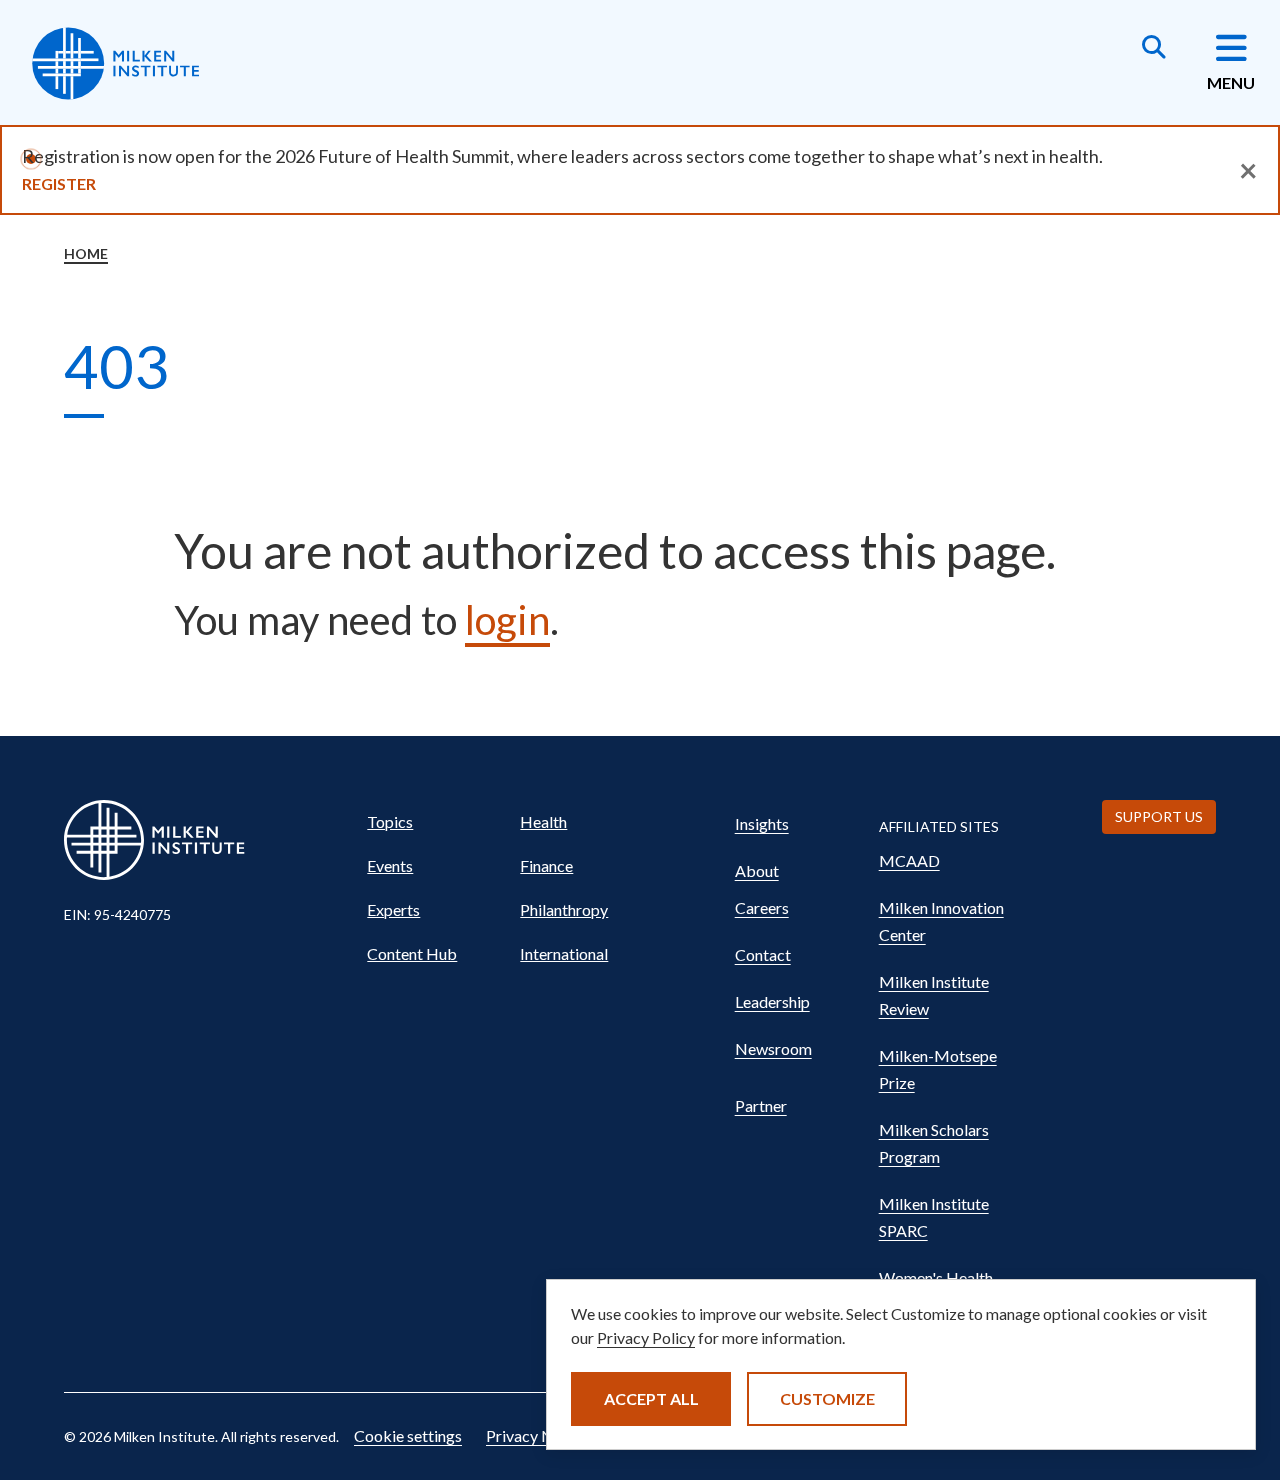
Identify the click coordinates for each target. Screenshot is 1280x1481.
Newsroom (773, 1048)
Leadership (772, 1001)
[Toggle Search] (1154, 49)
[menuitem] (434, 822)
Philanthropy (564, 909)
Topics (390, 821)
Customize (827, 1398)
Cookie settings (408, 1435)
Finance (546, 865)
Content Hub (412, 953)
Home (86, 253)
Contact (763, 954)
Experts (393, 909)
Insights (762, 823)
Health (543, 821)
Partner (761, 1105)
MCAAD (909, 860)
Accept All (651, 1398)
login (507, 620)
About (757, 870)
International (564, 953)
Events (390, 865)
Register (59, 183)
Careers (762, 907)
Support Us (1159, 816)
